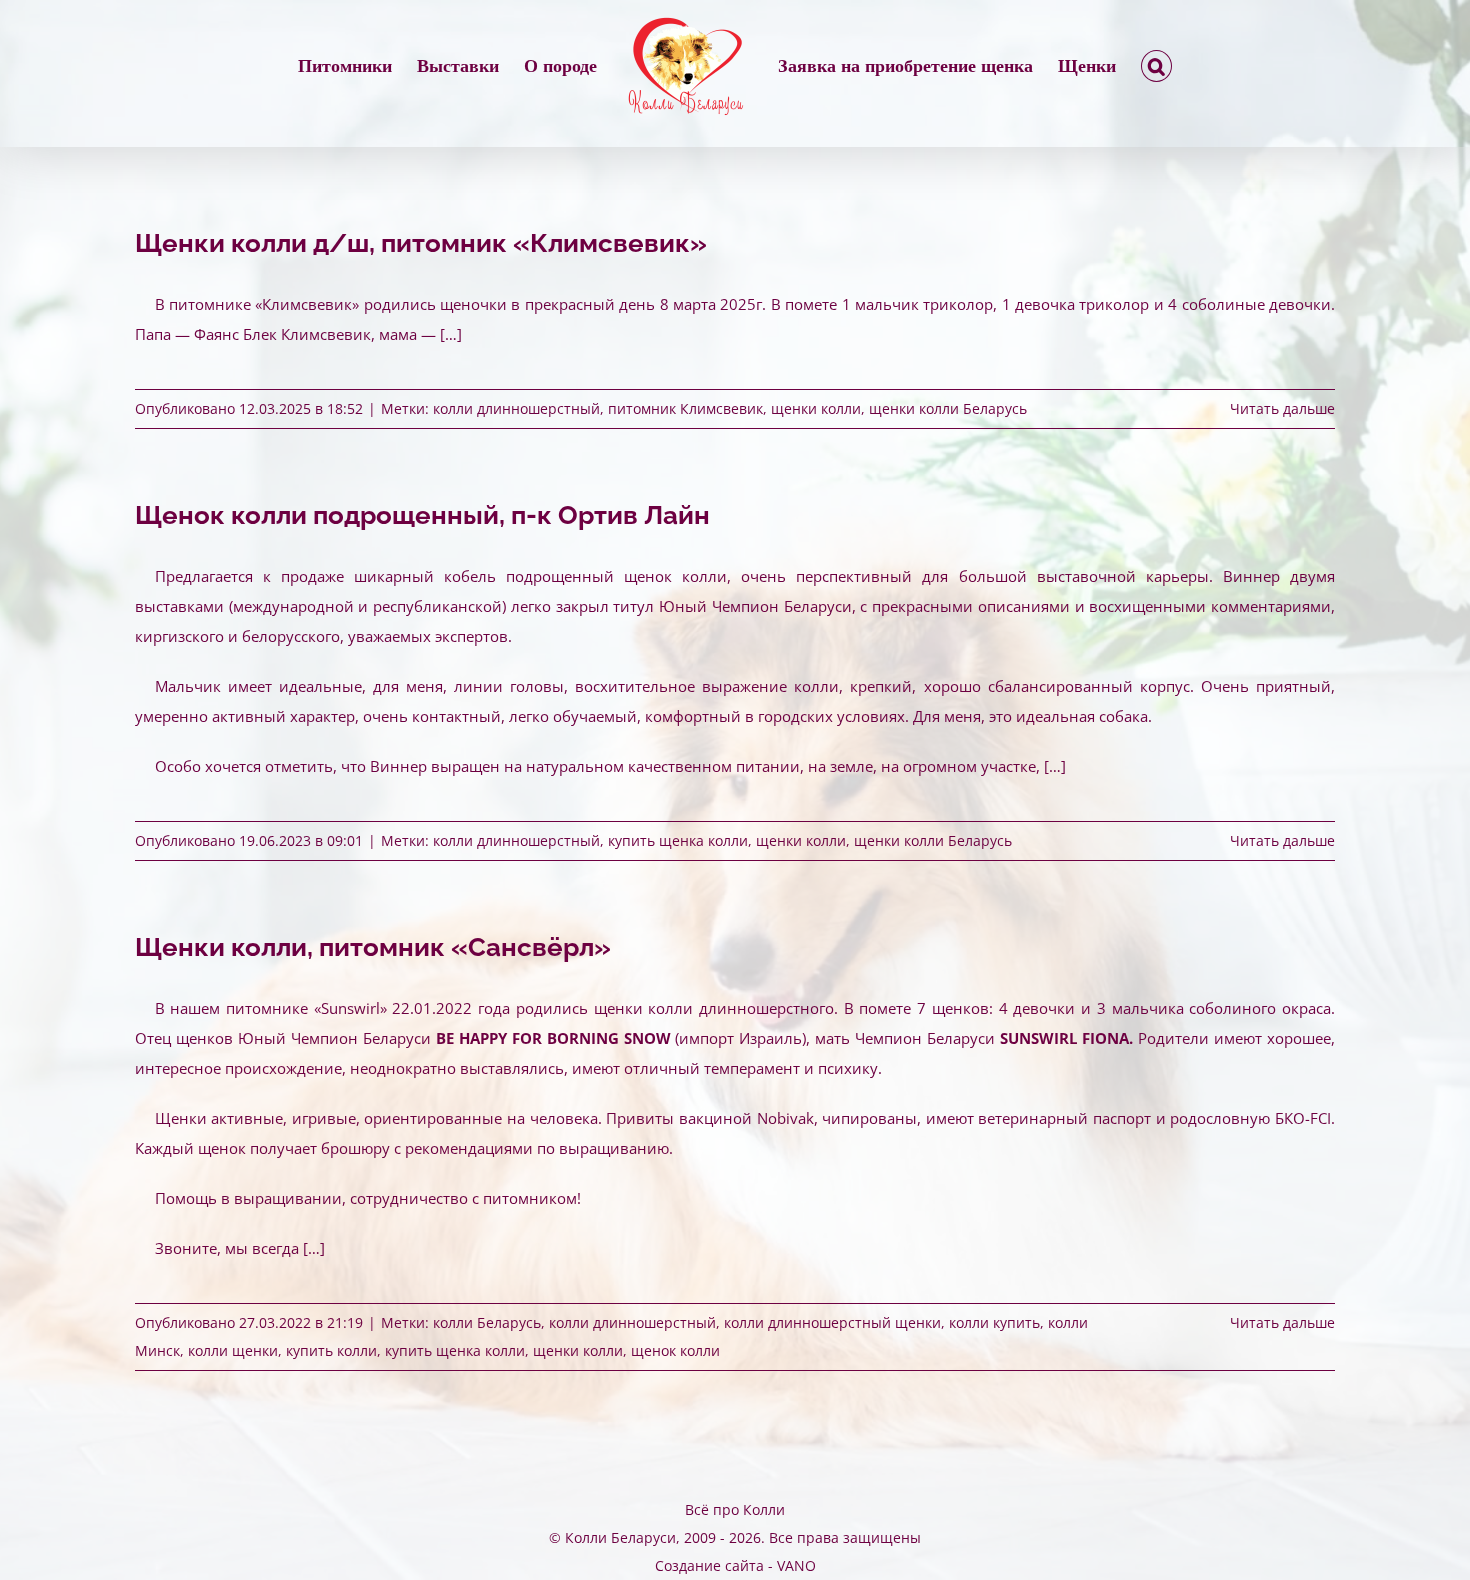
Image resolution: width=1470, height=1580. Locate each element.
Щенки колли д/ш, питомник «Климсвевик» (421, 243)
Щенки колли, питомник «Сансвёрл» (373, 947)
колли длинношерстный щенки (832, 1322)
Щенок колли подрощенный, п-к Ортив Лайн (422, 515)
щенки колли (816, 408)
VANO (796, 1565)
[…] (1055, 766)
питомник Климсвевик (685, 408)
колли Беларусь (487, 1322)
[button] (1082, 66)
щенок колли (675, 1350)
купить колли (331, 1350)
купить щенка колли (678, 840)
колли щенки (233, 1350)
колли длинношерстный (516, 408)
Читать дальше (1282, 408)
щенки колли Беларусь (948, 408)
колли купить (994, 1322)
